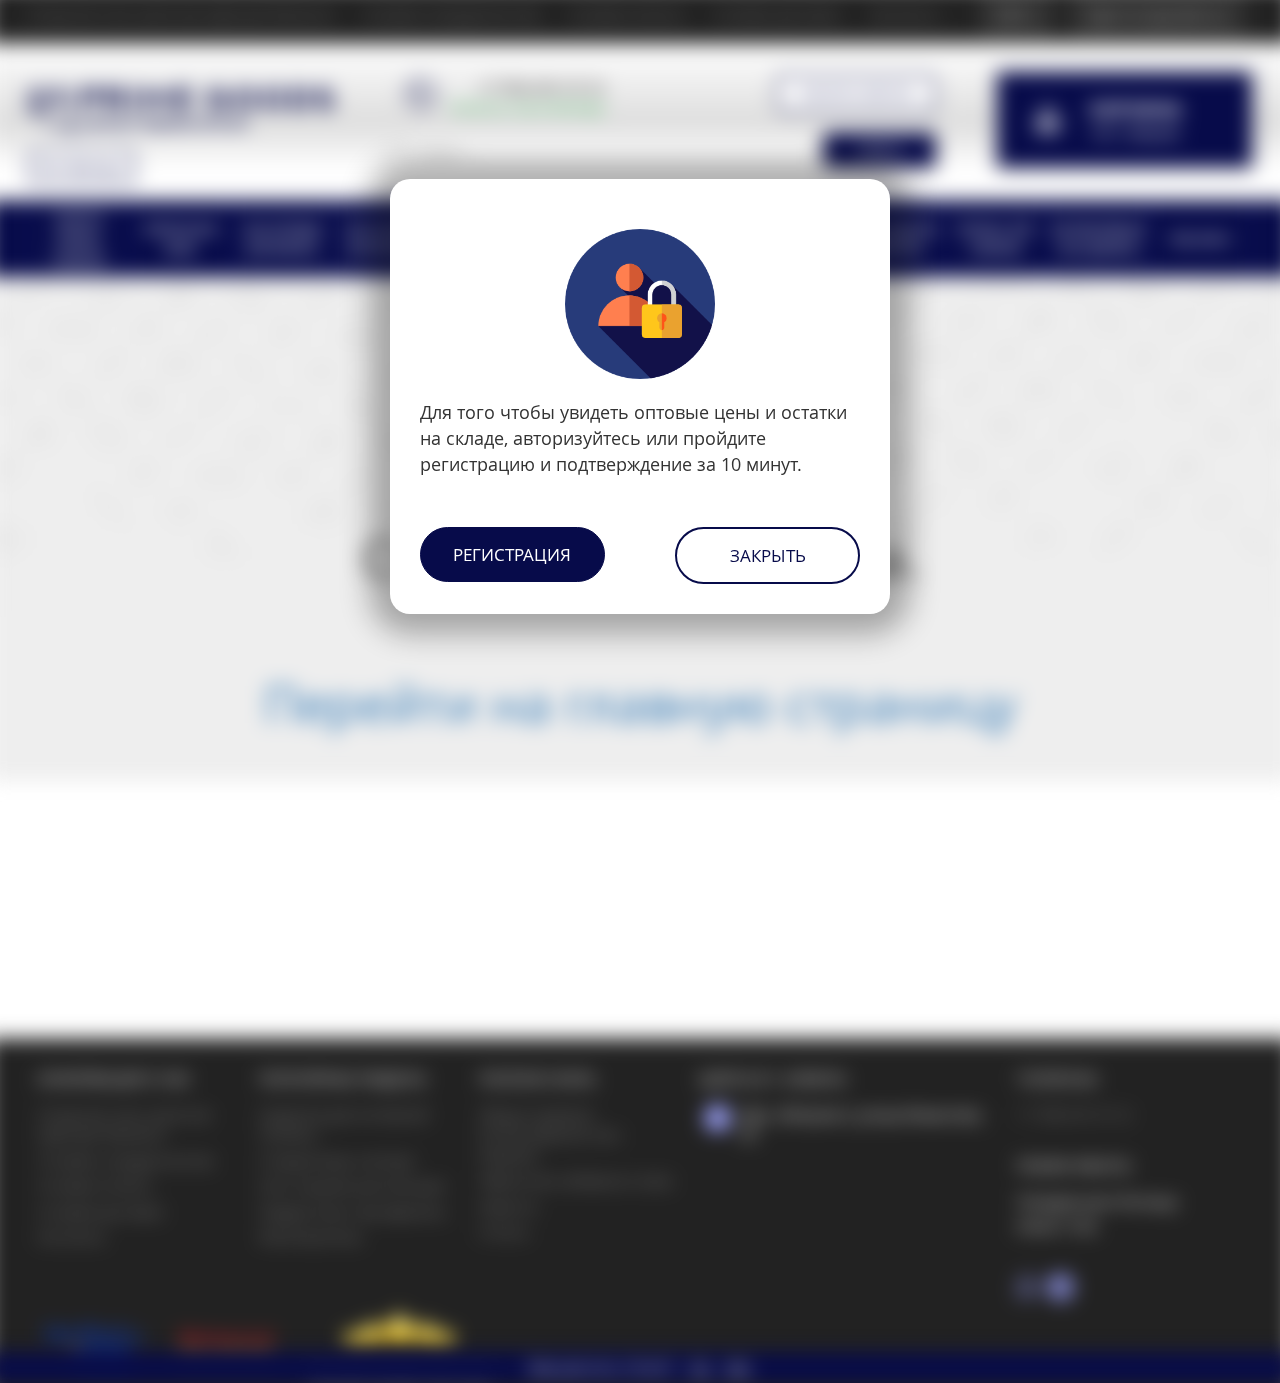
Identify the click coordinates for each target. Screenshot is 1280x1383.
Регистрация (512, 554)
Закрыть (768, 555)
